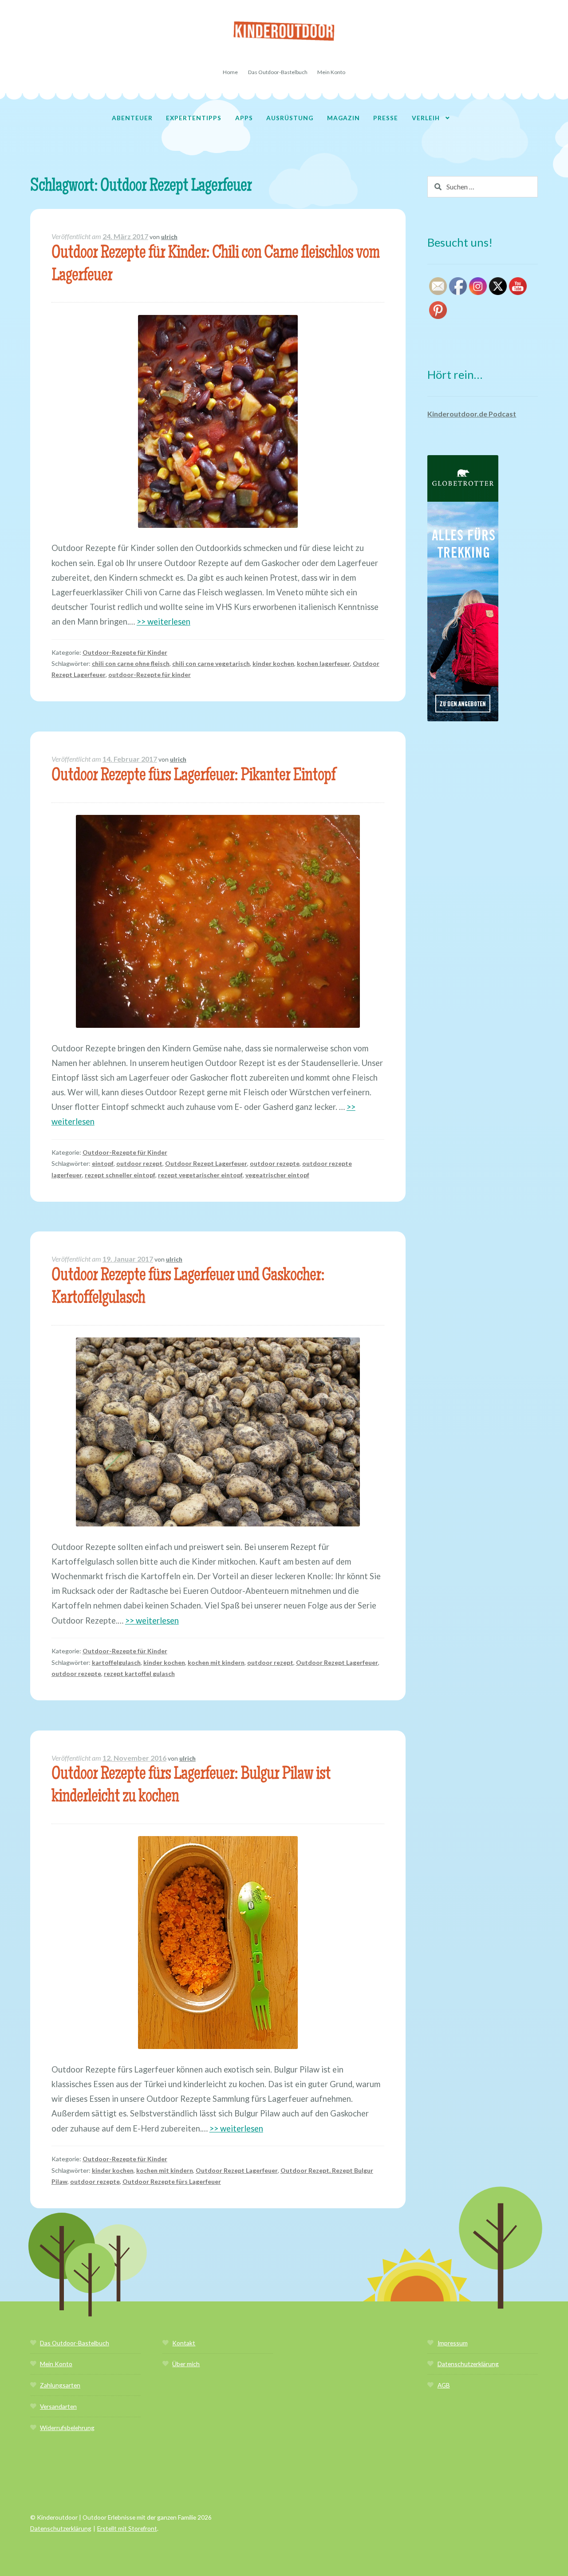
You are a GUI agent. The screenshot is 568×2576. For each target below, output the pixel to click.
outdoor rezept (139, 1163)
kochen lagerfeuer (323, 663)
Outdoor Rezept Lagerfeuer (206, 1163)
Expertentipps (194, 118)
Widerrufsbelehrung (67, 2428)
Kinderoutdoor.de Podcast (472, 414)
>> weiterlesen (164, 621)
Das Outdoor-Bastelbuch (278, 72)
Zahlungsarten (60, 2385)
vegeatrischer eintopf (277, 1175)
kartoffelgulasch (116, 1662)
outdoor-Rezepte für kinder (150, 674)
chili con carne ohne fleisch (131, 663)
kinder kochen (273, 663)
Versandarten (58, 2406)
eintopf (103, 1163)
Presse (386, 118)
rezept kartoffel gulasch (139, 1673)
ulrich (169, 237)
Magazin (343, 118)
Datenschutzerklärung (468, 2364)
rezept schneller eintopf (120, 1175)
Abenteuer (132, 118)
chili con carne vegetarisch (211, 663)
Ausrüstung (290, 118)
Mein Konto (331, 72)
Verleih (426, 118)
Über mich (186, 2364)
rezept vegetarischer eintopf (200, 1175)
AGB (444, 2385)
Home (230, 72)
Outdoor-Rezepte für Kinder (125, 652)
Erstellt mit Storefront (127, 2528)
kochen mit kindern (216, 1662)
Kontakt (184, 2343)
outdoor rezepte (275, 1163)
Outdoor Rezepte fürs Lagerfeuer (172, 2181)
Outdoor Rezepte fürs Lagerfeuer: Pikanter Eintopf (193, 777)
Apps (244, 118)
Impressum (453, 2343)
